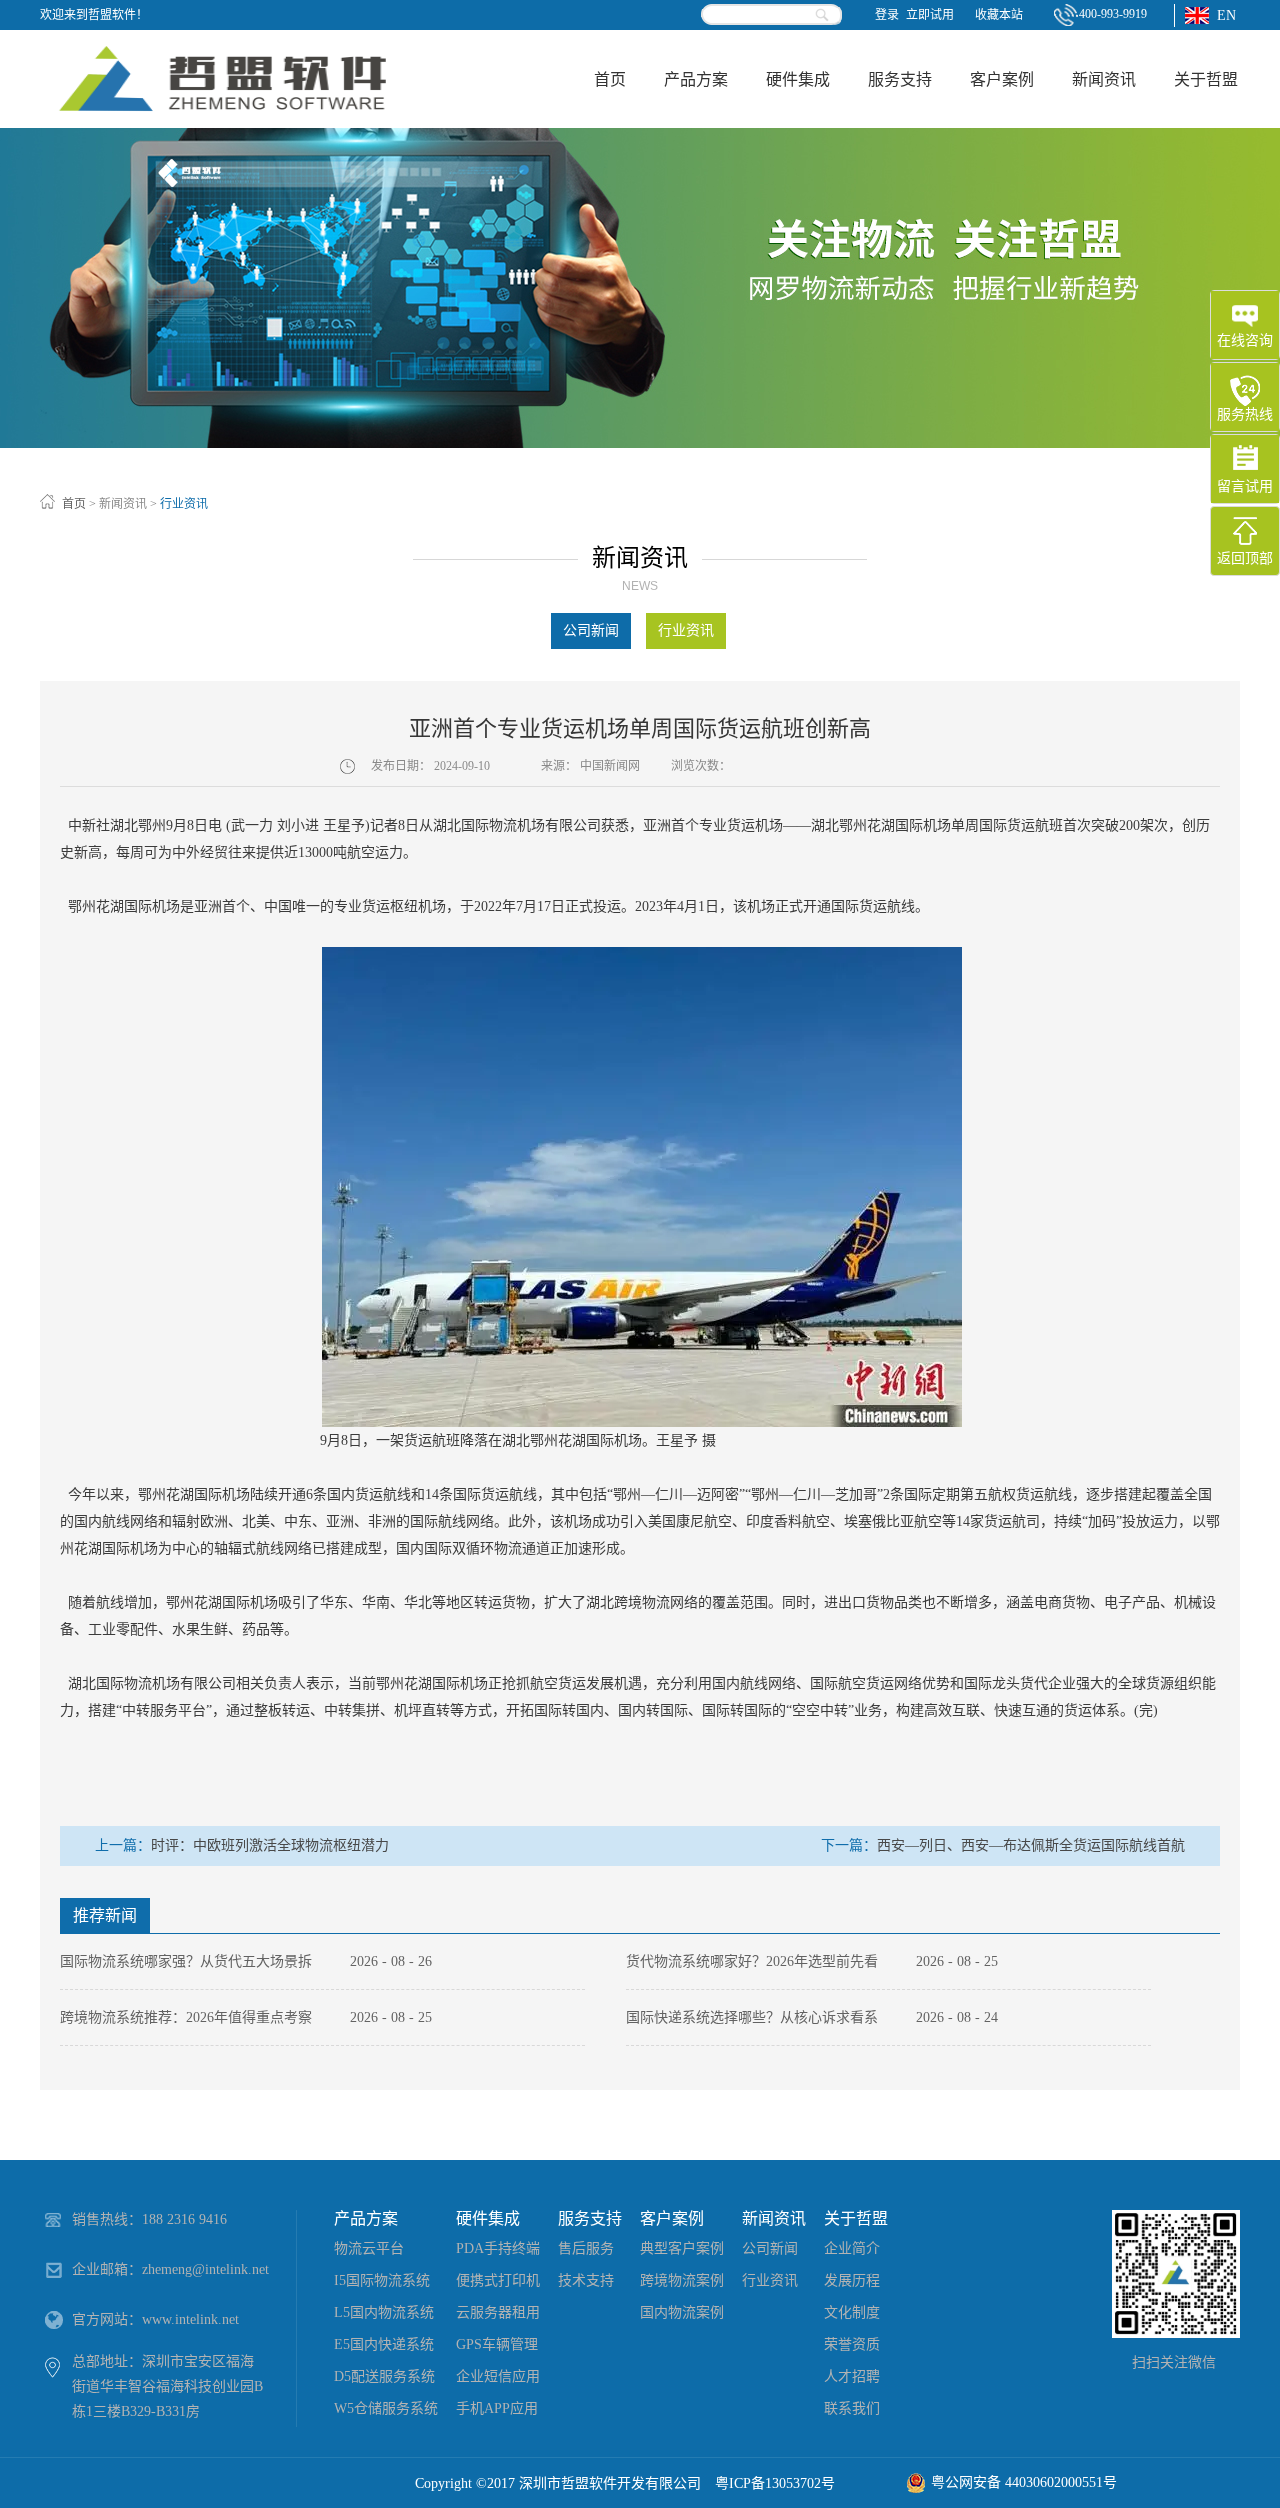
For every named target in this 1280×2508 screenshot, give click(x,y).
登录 (887, 15)
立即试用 (930, 15)
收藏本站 (999, 15)
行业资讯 (184, 504)
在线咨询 (1245, 340)
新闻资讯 (123, 504)
